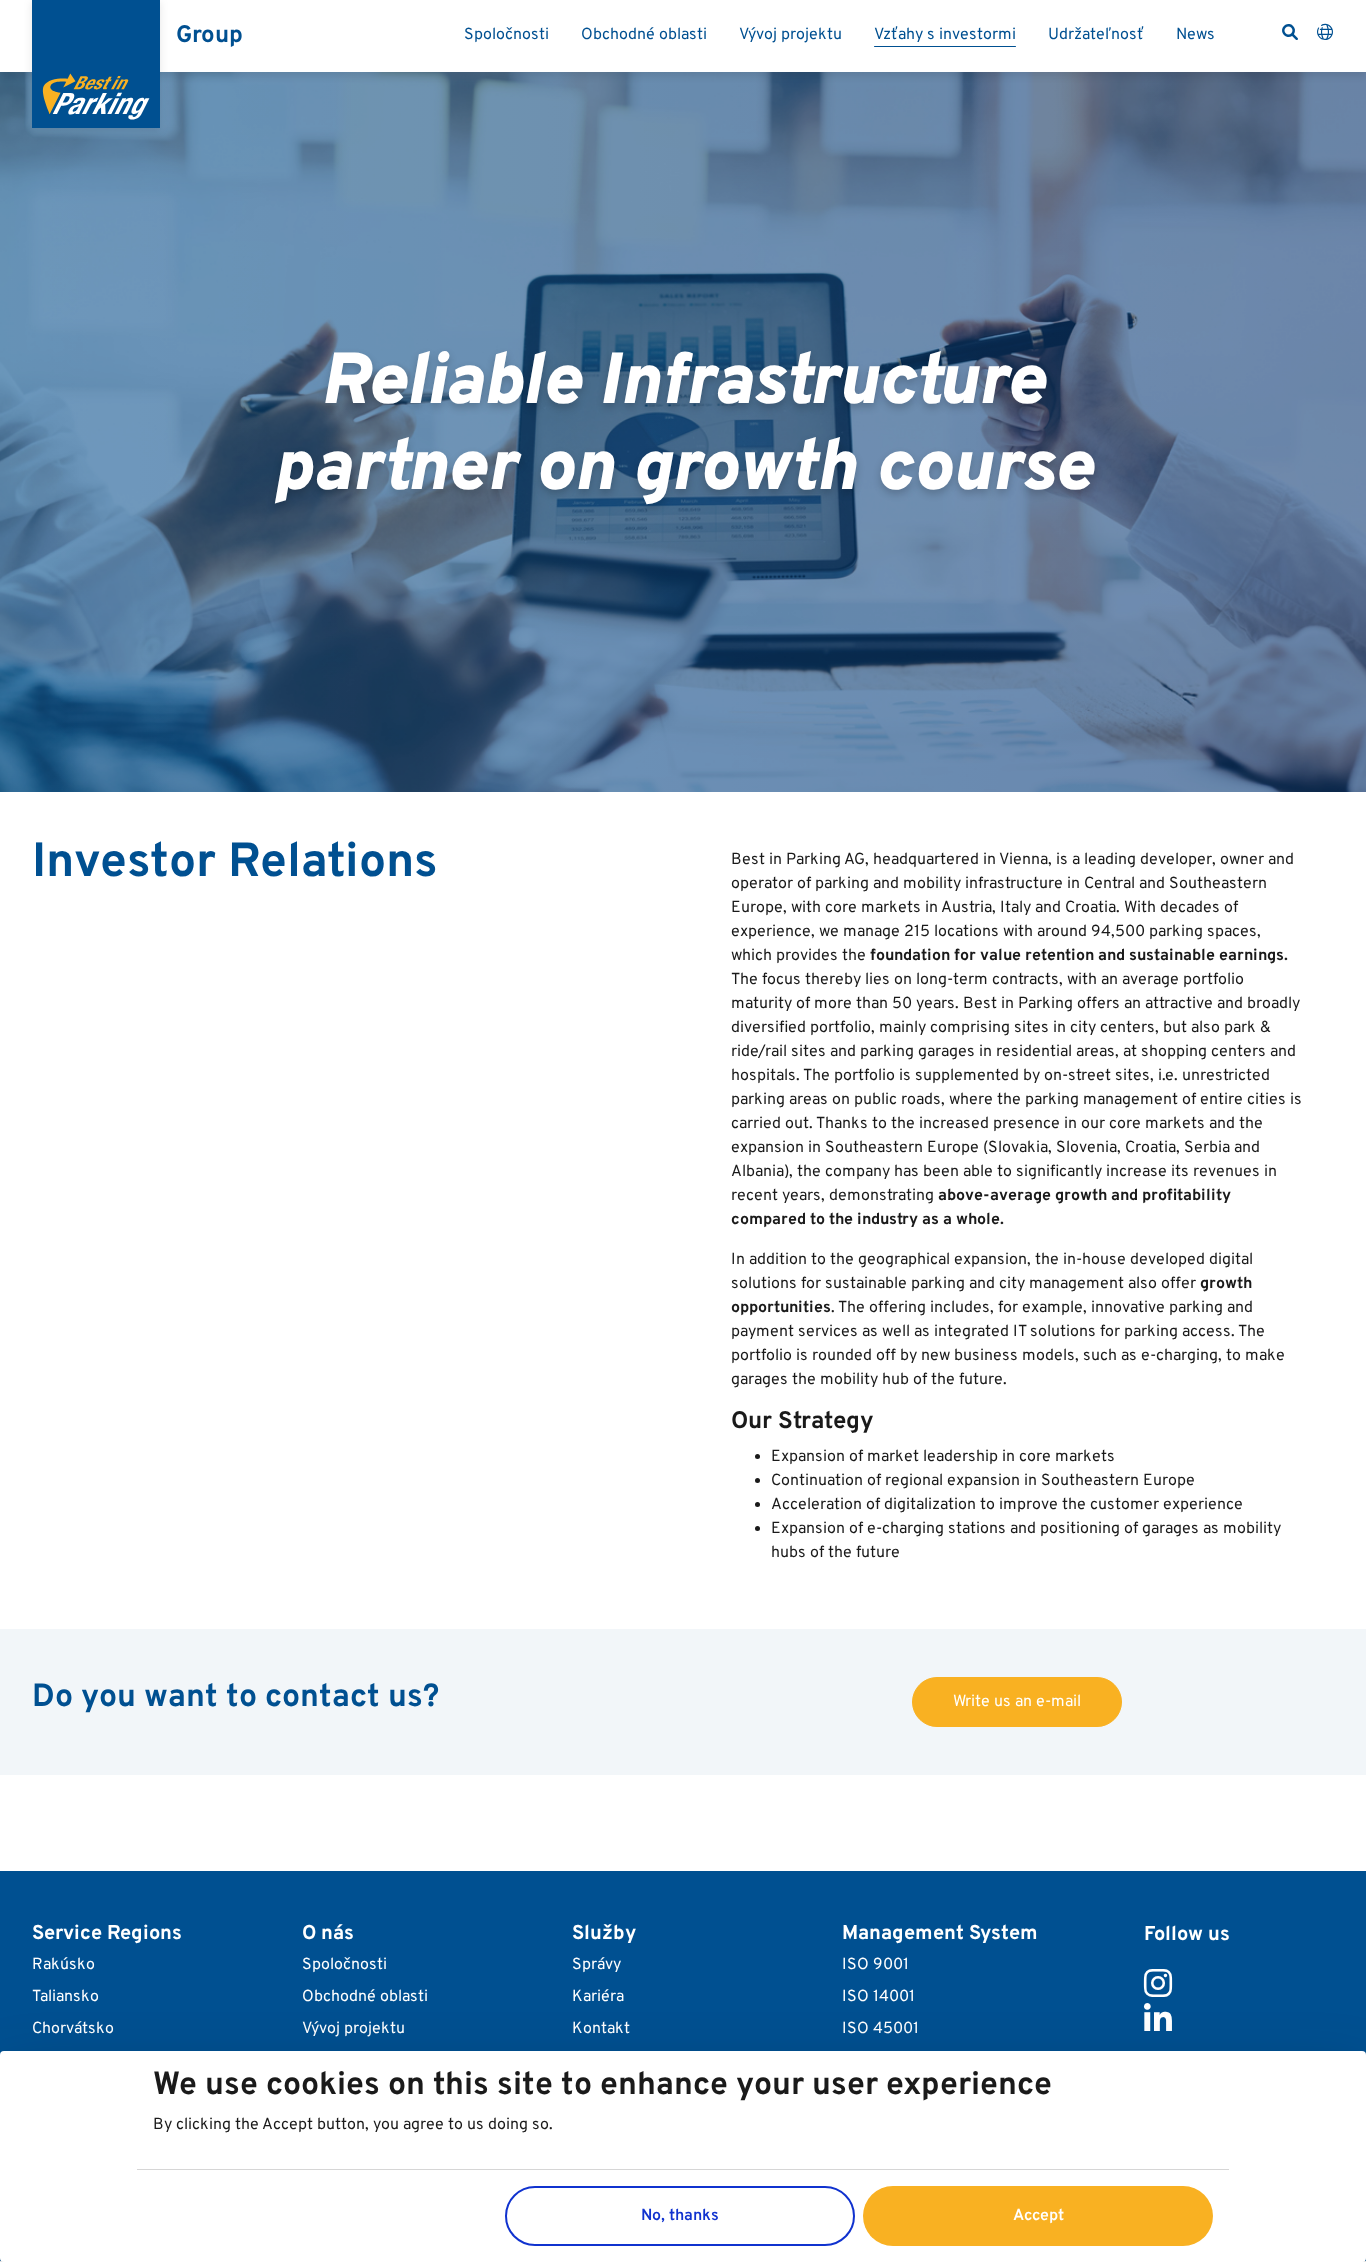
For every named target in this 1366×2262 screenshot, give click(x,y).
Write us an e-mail (1017, 1702)
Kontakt (601, 2029)
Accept (1038, 2216)
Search (1290, 32)
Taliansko (65, 1997)
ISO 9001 (875, 1965)
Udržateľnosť (1096, 35)
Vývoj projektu (790, 35)
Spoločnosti (506, 35)
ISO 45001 (880, 2029)
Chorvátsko (73, 2029)
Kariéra (598, 1997)
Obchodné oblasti (644, 35)
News (1195, 35)
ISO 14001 (878, 1997)
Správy (596, 1965)
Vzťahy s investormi (945, 35)
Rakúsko (63, 1965)
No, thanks (680, 2216)
